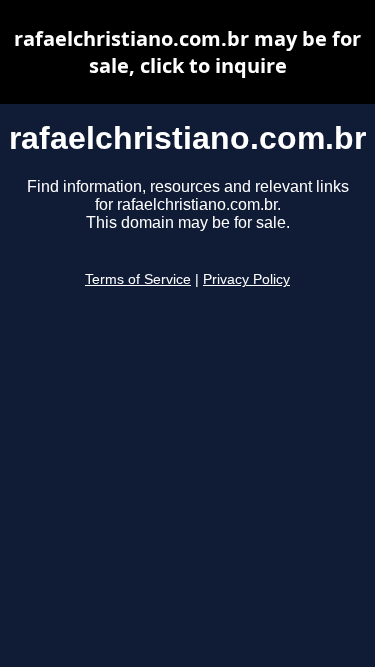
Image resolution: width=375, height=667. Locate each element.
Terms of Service (138, 279)
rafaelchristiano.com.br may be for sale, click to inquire (187, 52)
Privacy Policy (246, 279)
